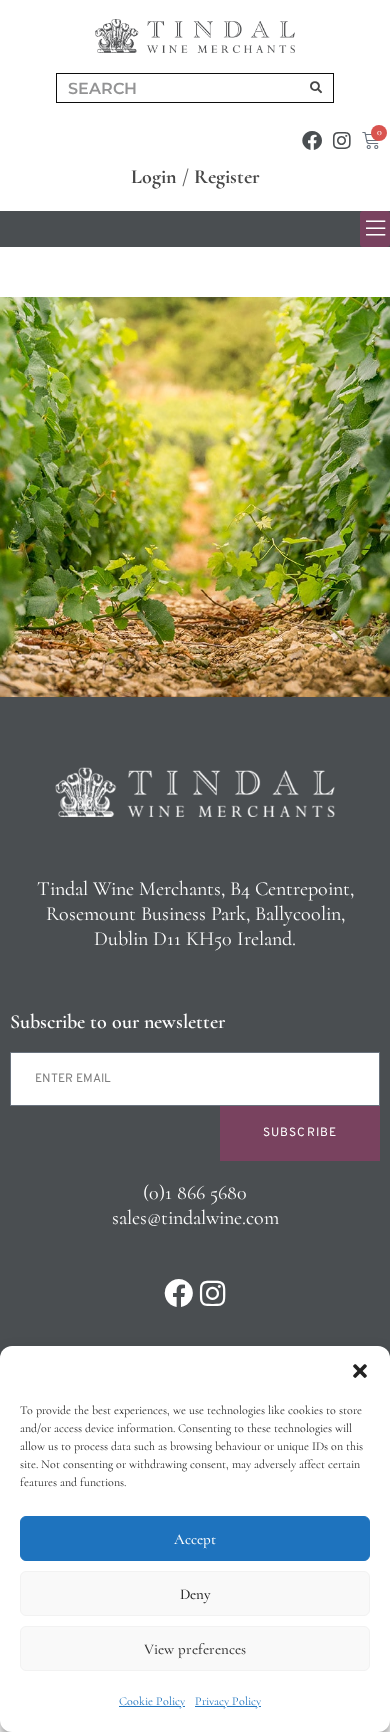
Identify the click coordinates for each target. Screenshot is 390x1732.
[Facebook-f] (312, 141)
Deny (195, 1594)
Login (154, 177)
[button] (360, 1371)
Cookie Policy (152, 1701)
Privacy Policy (228, 1701)
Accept (195, 1539)
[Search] (316, 88)
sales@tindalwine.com (195, 1218)
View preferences (195, 1649)
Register (227, 177)
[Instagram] (342, 141)
